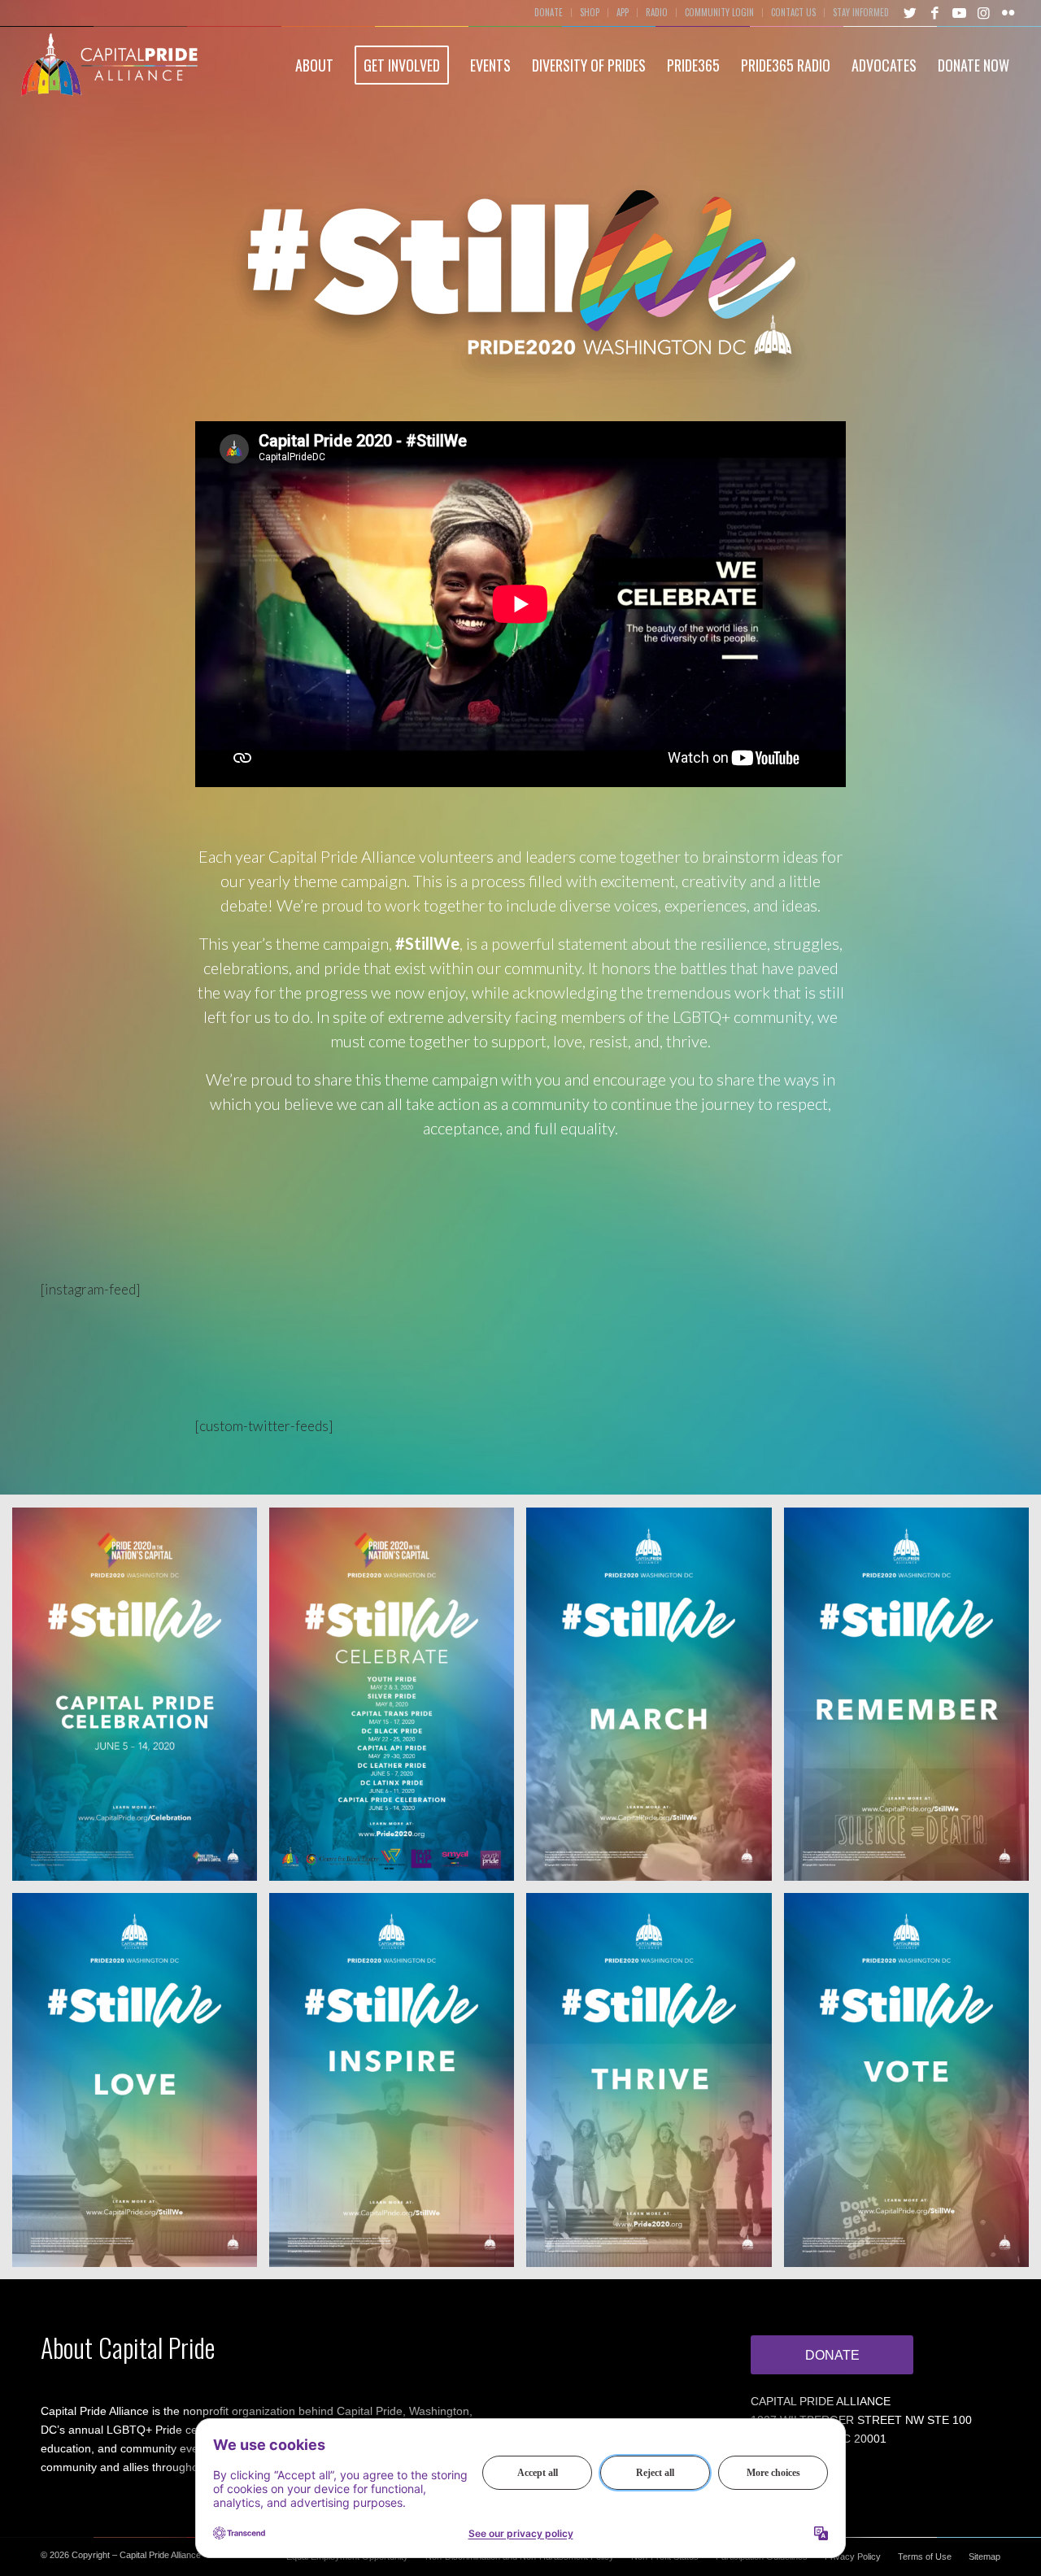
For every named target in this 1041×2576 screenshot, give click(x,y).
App (623, 12)
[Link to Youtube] (959, 12)
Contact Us (793, 12)
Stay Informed (861, 12)
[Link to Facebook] (934, 12)
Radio (657, 12)
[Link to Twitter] (910, 12)
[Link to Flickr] (1008, 12)
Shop (590, 12)
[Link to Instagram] (983, 12)
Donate (549, 12)
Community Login (719, 12)
